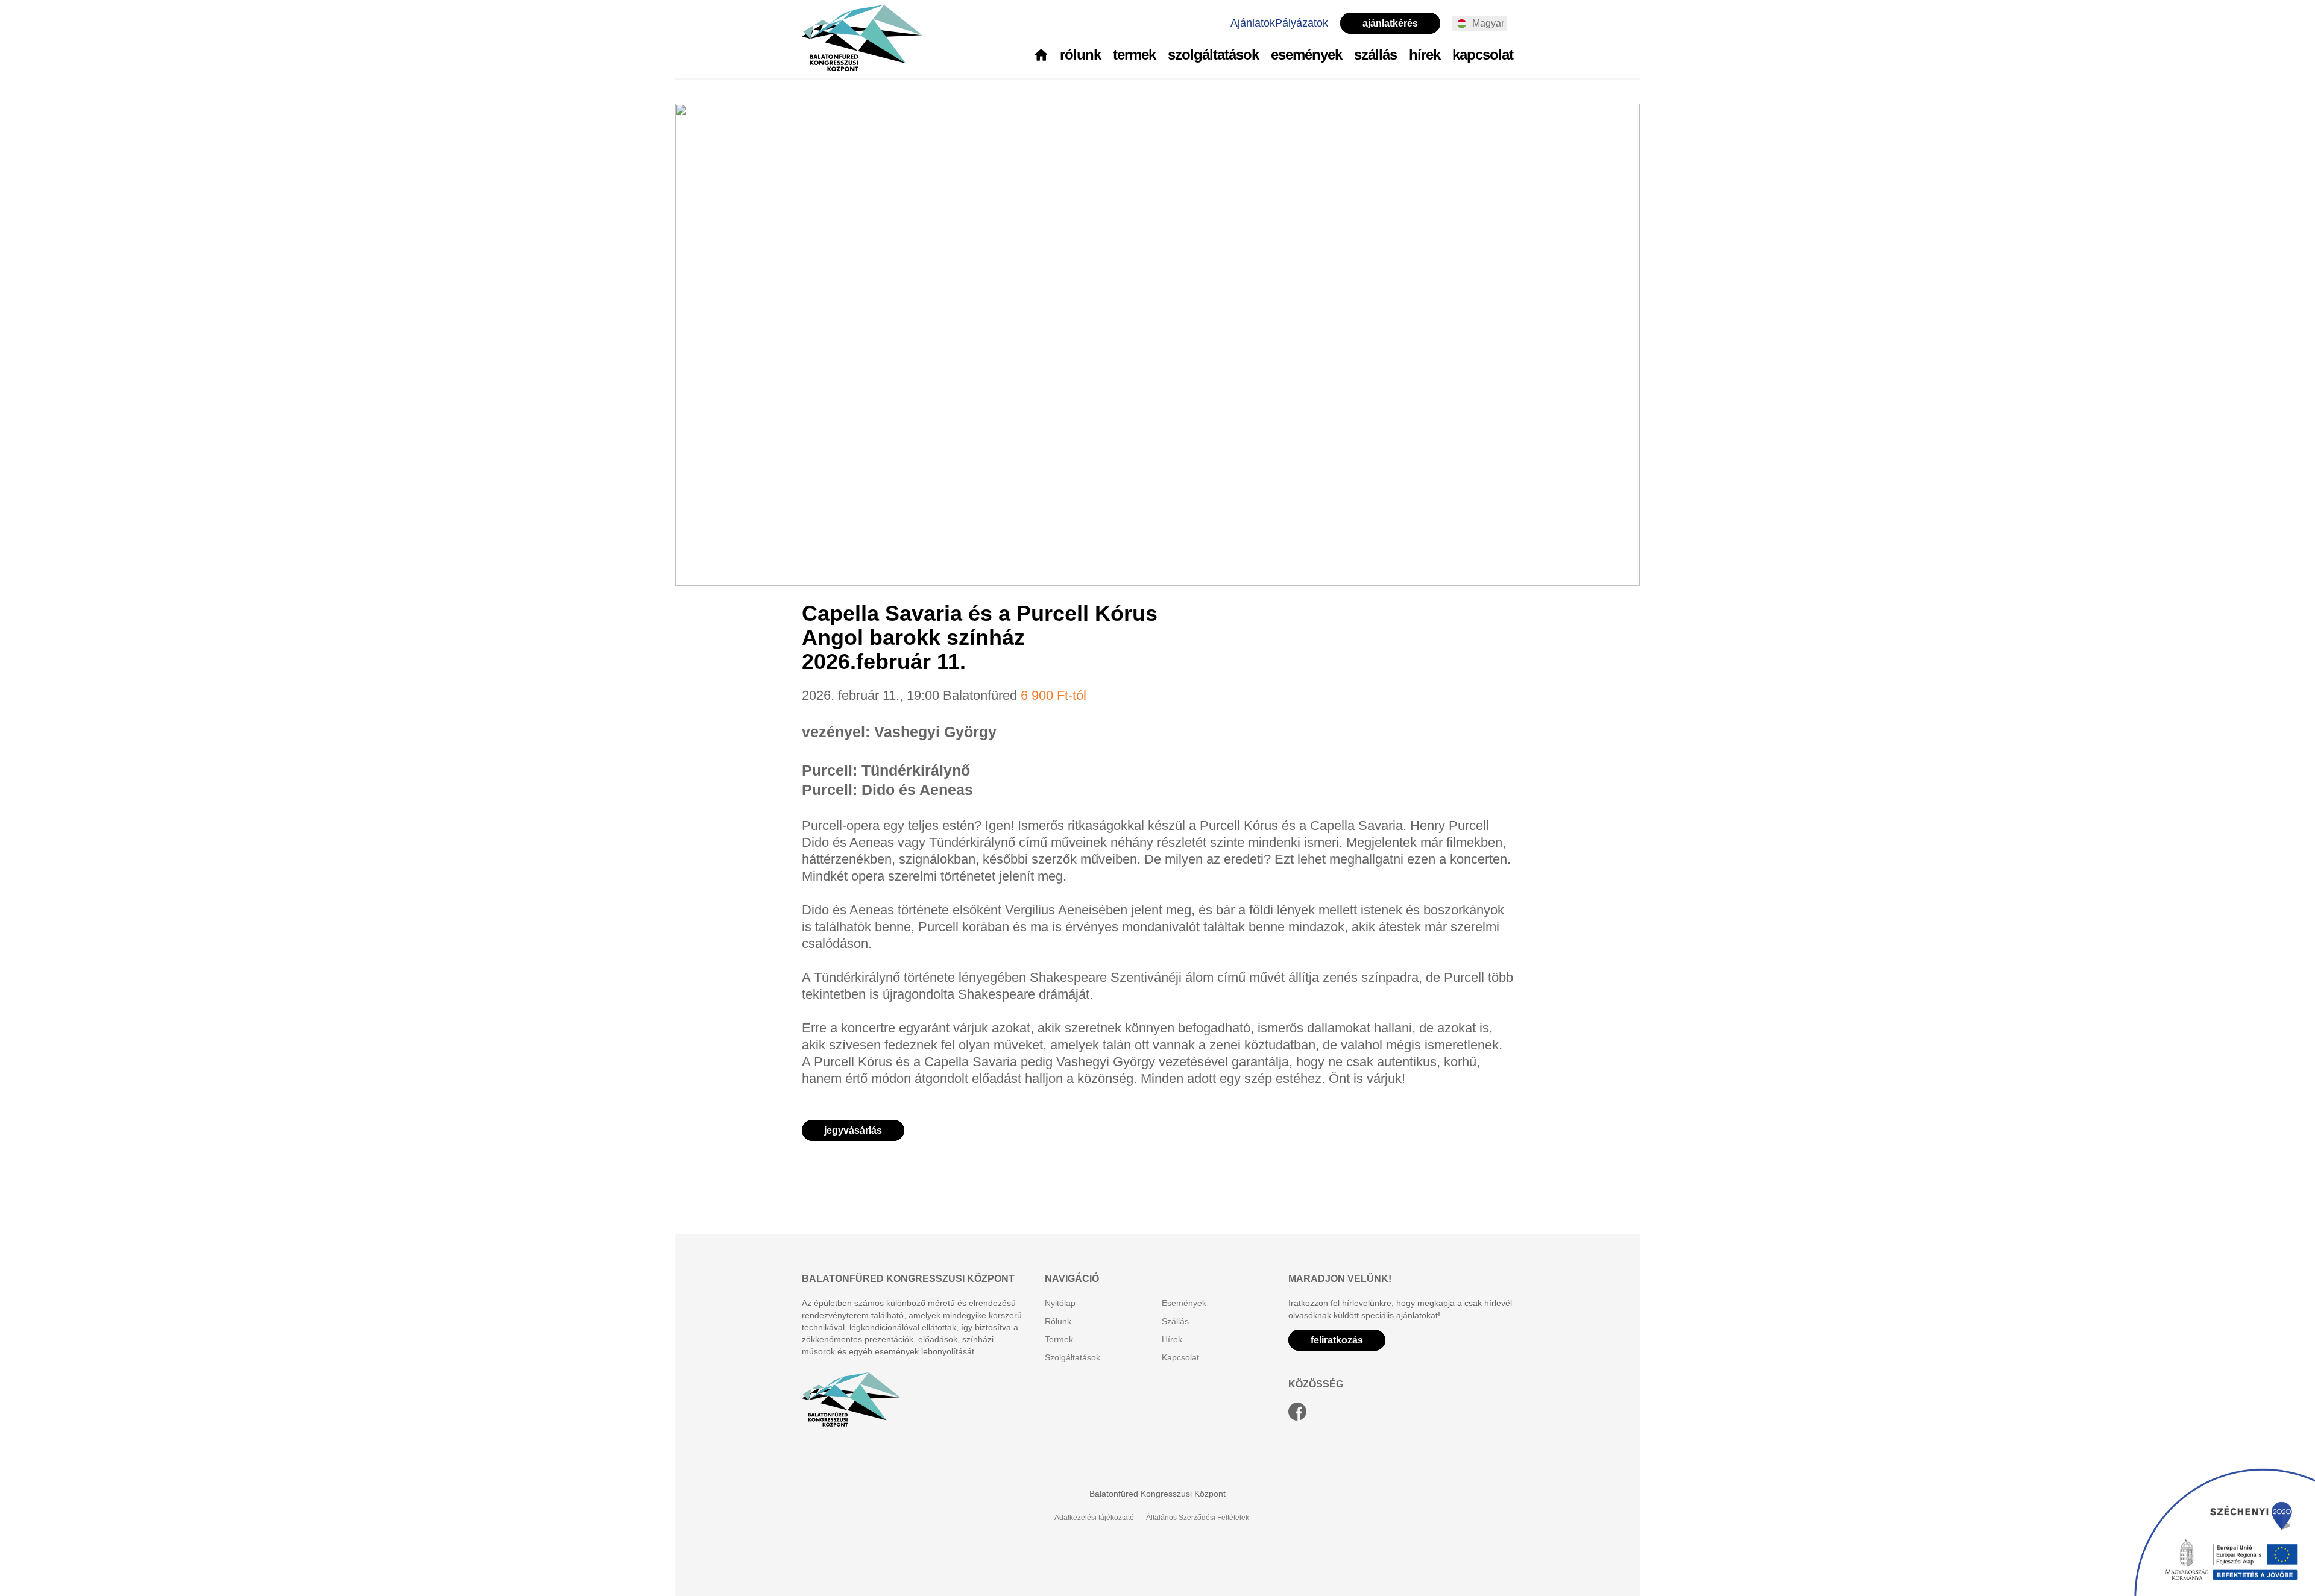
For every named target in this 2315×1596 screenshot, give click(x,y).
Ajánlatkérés (1390, 23)
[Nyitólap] (1041, 56)
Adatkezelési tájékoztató (1094, 1518)
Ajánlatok (1253, 23)
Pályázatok (1302, 23)
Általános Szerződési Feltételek (1198, 1518)
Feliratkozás (1337, 1340)
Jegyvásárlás (853, 1130)
